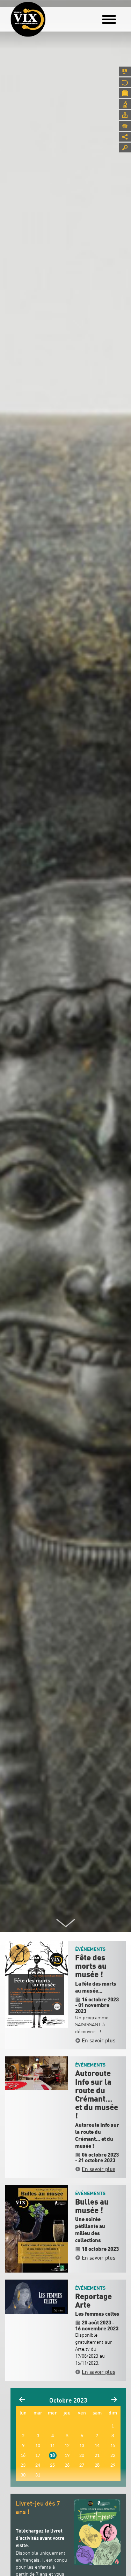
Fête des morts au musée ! (91, 1966)
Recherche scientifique (125, 104)
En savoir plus (99, 2040)
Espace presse (125, 115)
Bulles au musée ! (92, 2206)
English (125, 71)
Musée (125, 82)
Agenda (125, 93)
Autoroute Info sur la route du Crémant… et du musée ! (97, 2095)
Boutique (125, 126)
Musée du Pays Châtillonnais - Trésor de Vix (51, 16)
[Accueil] (28, 19)
